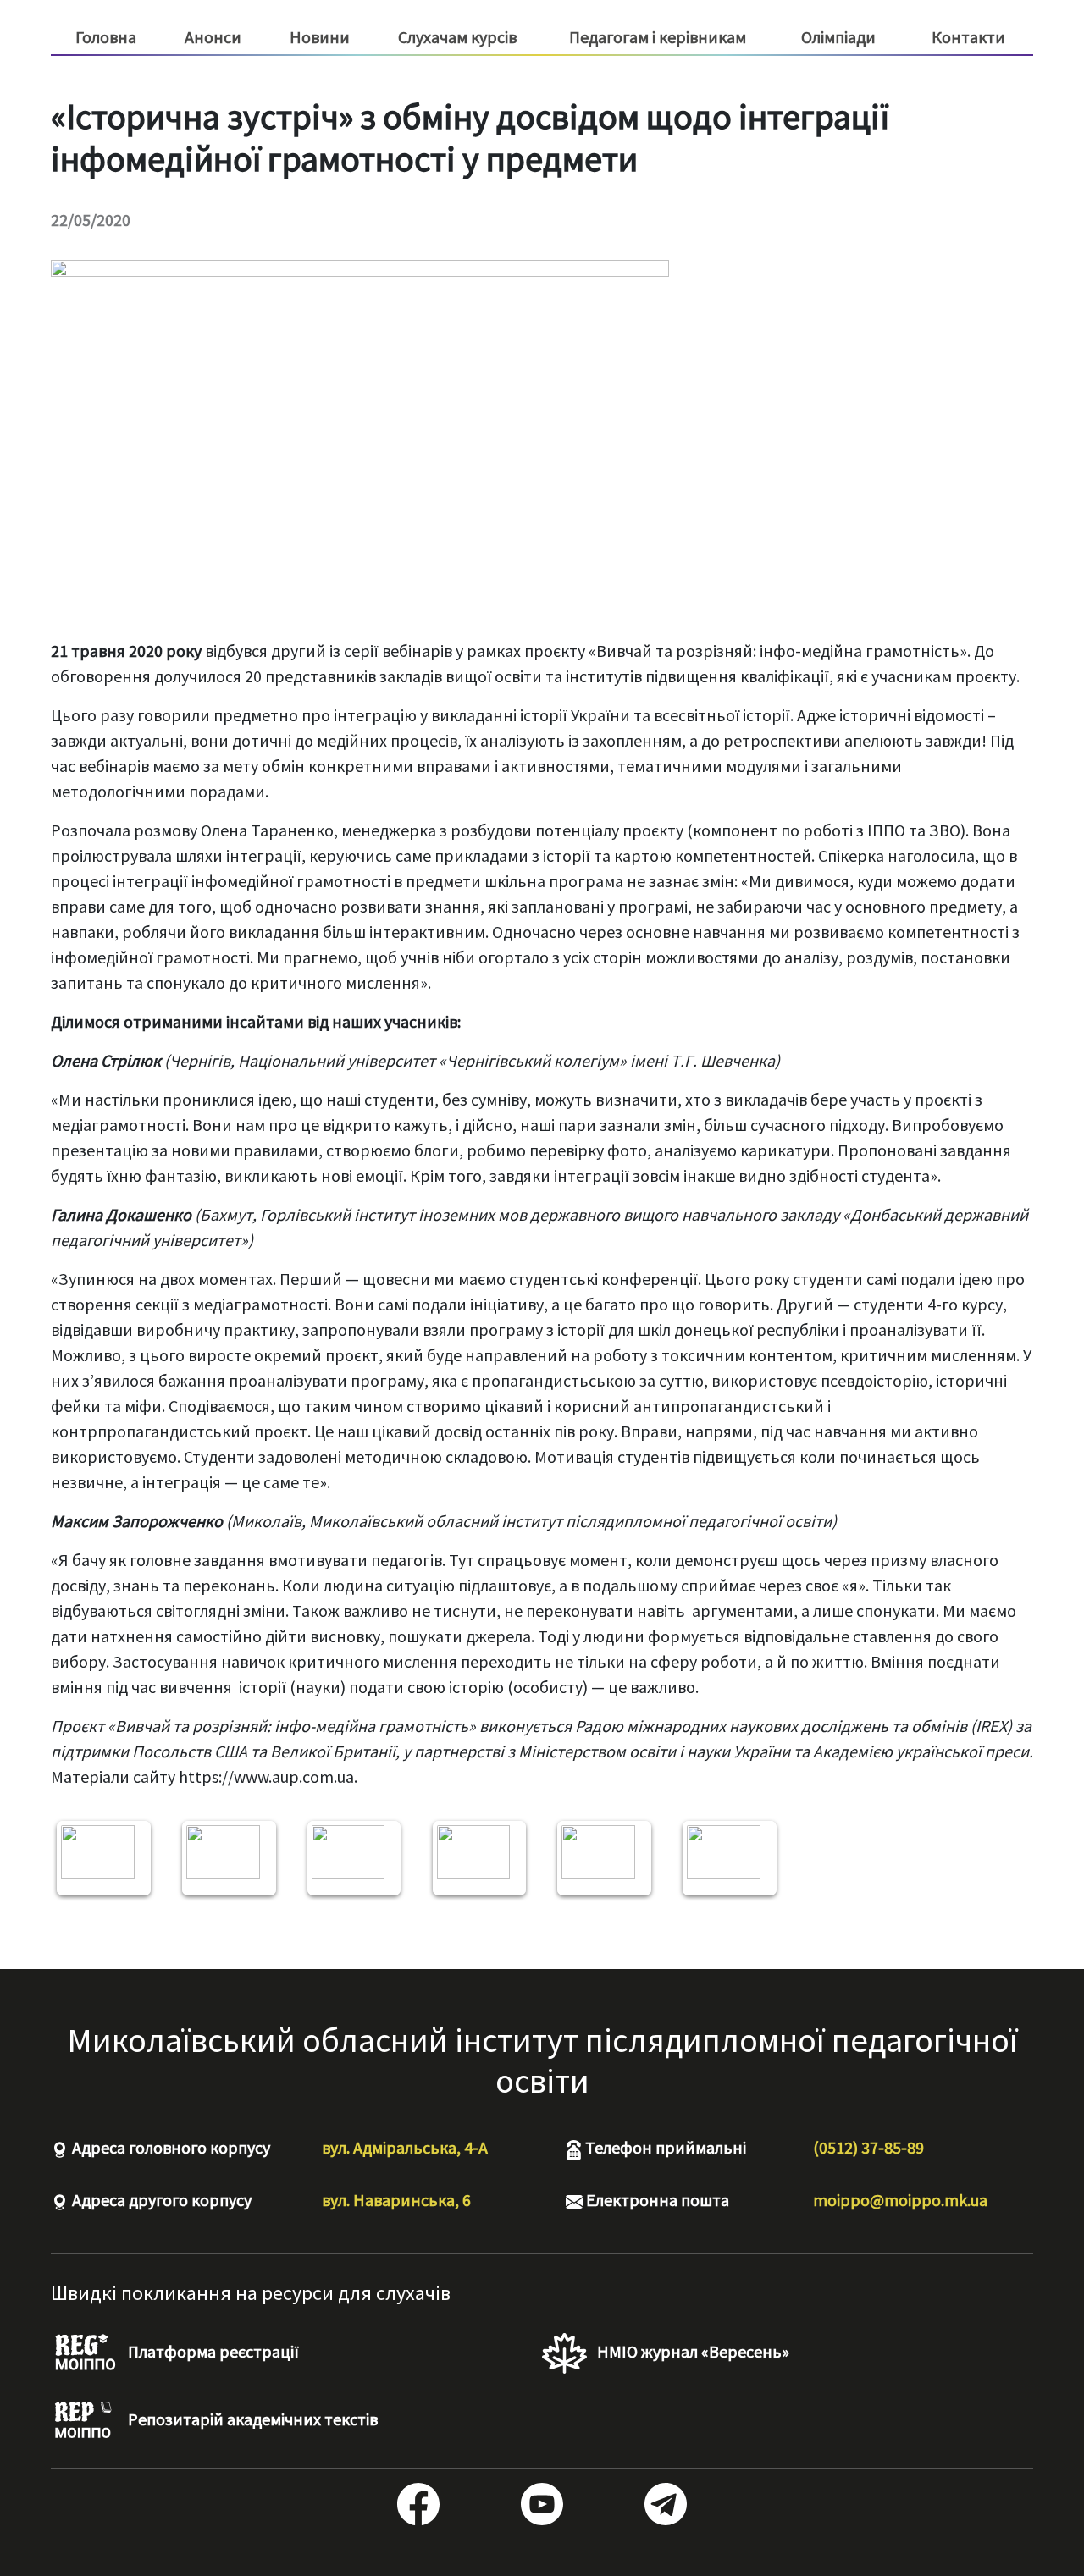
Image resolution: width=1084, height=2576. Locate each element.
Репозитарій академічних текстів (251, 2419)
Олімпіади (838, 37)
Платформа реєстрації (212, 2351)
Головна (106, 37)
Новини (320, 37)
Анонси (213, 37)
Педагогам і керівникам (658, 37)
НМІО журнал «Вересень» (691, 2351)
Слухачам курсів (457, 37)
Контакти (968, 37)
